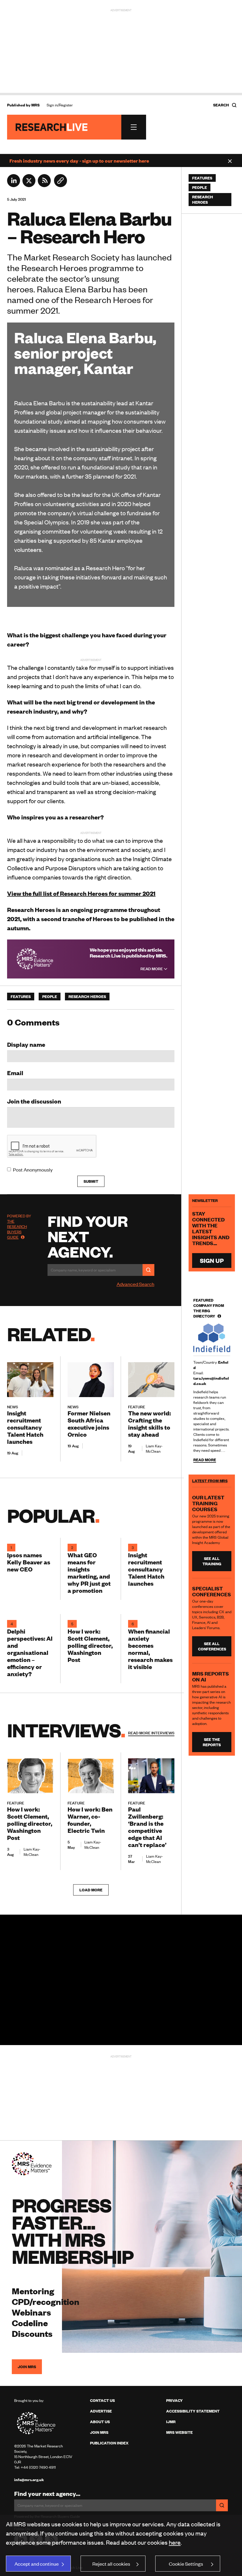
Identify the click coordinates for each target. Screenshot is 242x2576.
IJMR (171, 2422)
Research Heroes (87, 997)
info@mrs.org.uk (29, 2480)
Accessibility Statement (193, 2411)
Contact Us (102, 2400)
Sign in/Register (60, 105)
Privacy (174, 2400)
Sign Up (212, 1260)
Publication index (109, 2443)
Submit (91, 1181)
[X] (29, 185)
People (50, 997)
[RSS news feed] (44, 185)
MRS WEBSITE (179, 2432)
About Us (100, 2422)
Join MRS (27, 2367)
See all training (212, 1561)
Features (21, 997)
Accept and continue (37, 2564)
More (151, 1733)
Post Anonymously (33, 1169)
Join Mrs (99, 2432)
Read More (152, 969)
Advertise (101, 2411)
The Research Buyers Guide (17, 1229)
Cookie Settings (186, 2564)
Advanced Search (135, 1284)
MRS (35, 105)
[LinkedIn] (14, 185)
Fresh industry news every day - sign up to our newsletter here (79, 161)
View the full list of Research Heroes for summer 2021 (81, 893)
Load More (91, 1890)
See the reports (212, 1742)
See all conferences (212, 1646)
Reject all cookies (111, 2564)
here (175, 2542)
